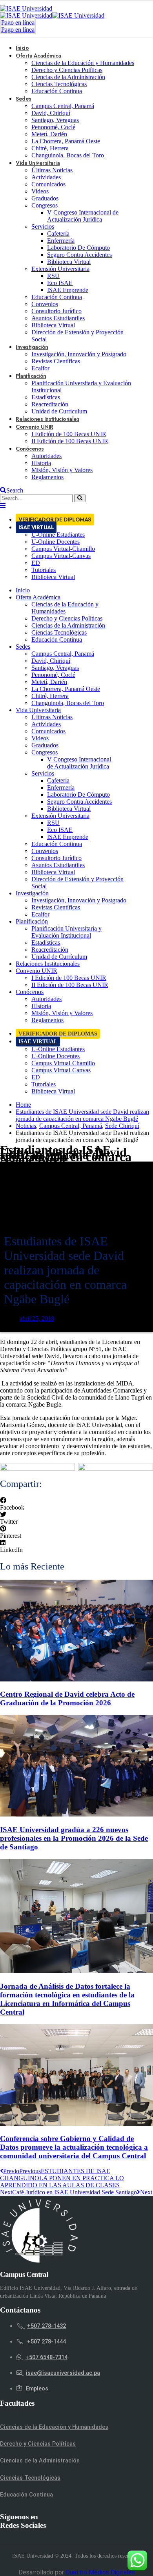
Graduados (45, 198)
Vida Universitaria (38, 163)
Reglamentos (47, 477)
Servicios (43, 226)
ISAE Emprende (68, 290)
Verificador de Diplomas (55, 520)
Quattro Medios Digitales (100, 2572)
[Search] (80, 498)
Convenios (45, 304)
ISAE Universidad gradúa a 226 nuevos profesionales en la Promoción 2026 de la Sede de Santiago (74, 1838)
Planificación (31, 376)
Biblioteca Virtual (69, 262)
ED (36, 563)
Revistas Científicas (56, 361)
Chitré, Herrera (50, 148)
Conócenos (30, 449)
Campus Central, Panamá (63, 106)
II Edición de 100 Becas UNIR (70, 441)
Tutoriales (44, 570)
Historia (41, 463)
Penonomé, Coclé (53, 127)
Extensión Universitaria (60, 269)
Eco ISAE (60, 283)
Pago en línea (18, 23)
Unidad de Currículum (59, 957)
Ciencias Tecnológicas (59, 84)
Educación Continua (57, 91)
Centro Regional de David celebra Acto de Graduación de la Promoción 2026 (67, 1698)
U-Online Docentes (56, 542)
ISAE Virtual (36, 527)
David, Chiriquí (51, 113)
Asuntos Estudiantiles (58, 318)
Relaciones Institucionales (48, 964)
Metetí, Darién (49, 134)
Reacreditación (50, 404)
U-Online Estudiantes (58, 535)
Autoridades (46, 456)
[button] (76, 1504)
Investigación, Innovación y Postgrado (79, 354)
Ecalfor (40, 914)
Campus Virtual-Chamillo (63, 549)
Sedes (24, 99)
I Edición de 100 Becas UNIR (69, 434)
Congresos (45, 205)
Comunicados (48, 184)
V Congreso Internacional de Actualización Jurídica (83, 216)
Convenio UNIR (35, 427)
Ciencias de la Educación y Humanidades (83, 63)
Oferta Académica (38, 56)
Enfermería (61, 241)
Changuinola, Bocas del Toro (68, 155)
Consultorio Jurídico (56, 311)
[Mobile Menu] (3, 506)
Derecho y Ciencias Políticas (67, 70)
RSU (53, 276)
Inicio (23, 590)
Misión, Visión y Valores (62, 470)
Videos (40, 191)
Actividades (46, 177)
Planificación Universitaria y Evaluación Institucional (66, 932)
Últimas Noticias (52, 170)
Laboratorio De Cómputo (78, 248)
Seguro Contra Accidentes (79, 255)
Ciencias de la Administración (68, 77)
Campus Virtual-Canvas (61, 556)
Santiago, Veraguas (55, 120)
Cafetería (58, 234)
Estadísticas (46, 397)
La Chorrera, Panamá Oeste (66, 141)
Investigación (32, 347)
